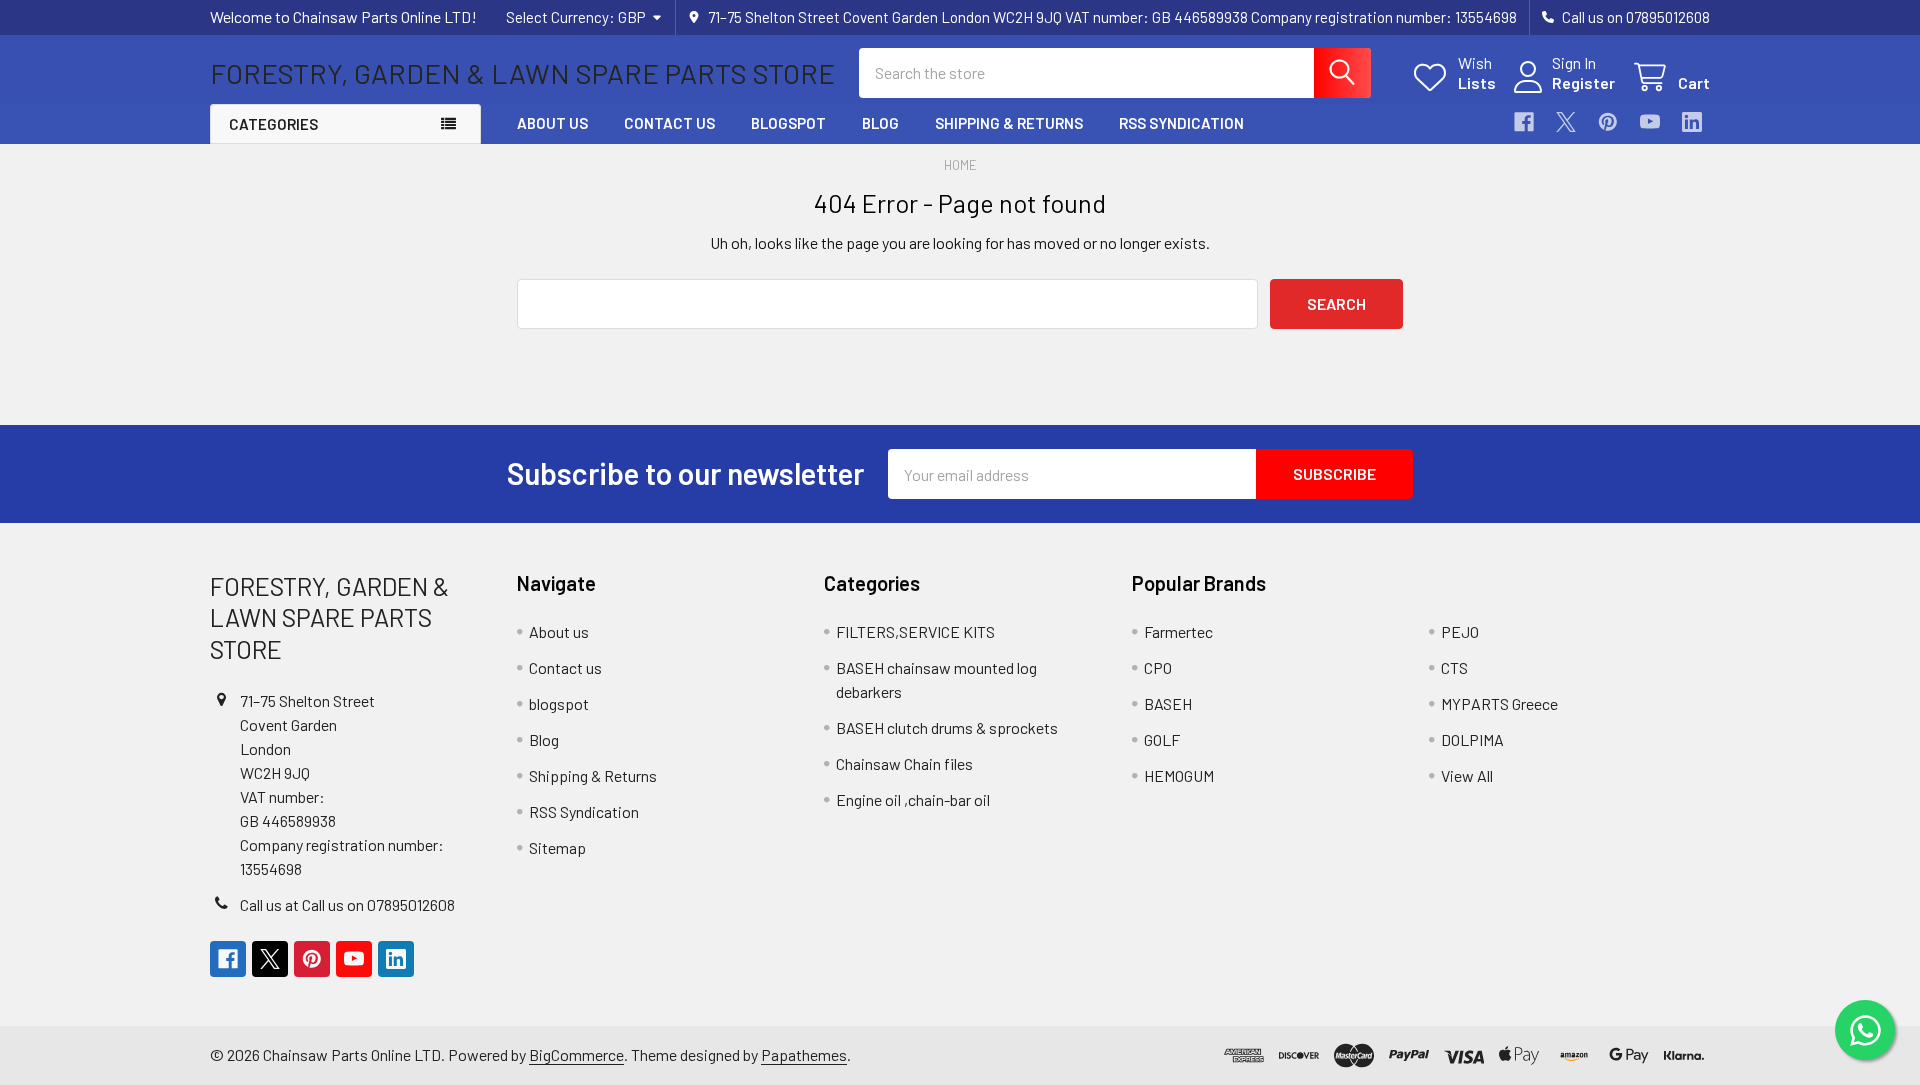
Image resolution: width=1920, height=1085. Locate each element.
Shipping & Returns (1009, 123)
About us (552, 123)
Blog (880, 123)
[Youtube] (1650, 122)
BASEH (1168, 703)
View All (1467, 775)
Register (1583, 82)
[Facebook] (1524, 122)
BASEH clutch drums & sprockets (947, 727)
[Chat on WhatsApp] (1865, 1030)
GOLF (1162, 739)
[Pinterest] (1608, 122)
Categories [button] (273, 124)
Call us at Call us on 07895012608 (347, 904)
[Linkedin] (1692, 122)
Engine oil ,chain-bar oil (913, 799)
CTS (1454, 667)
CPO (1158, 667)
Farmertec (1178, 631)
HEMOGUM (1179, 775)
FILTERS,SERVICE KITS (915, 631)
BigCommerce (576, 1054)
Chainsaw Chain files (904, 763)
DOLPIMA (1472, 739)
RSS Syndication (1181, 123)
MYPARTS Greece (1499, 703)
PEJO (1460, 631)
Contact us (669, 123)
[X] (1566, 122)
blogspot (788, 123)
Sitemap (557, 847)
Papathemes (804, 1054)
